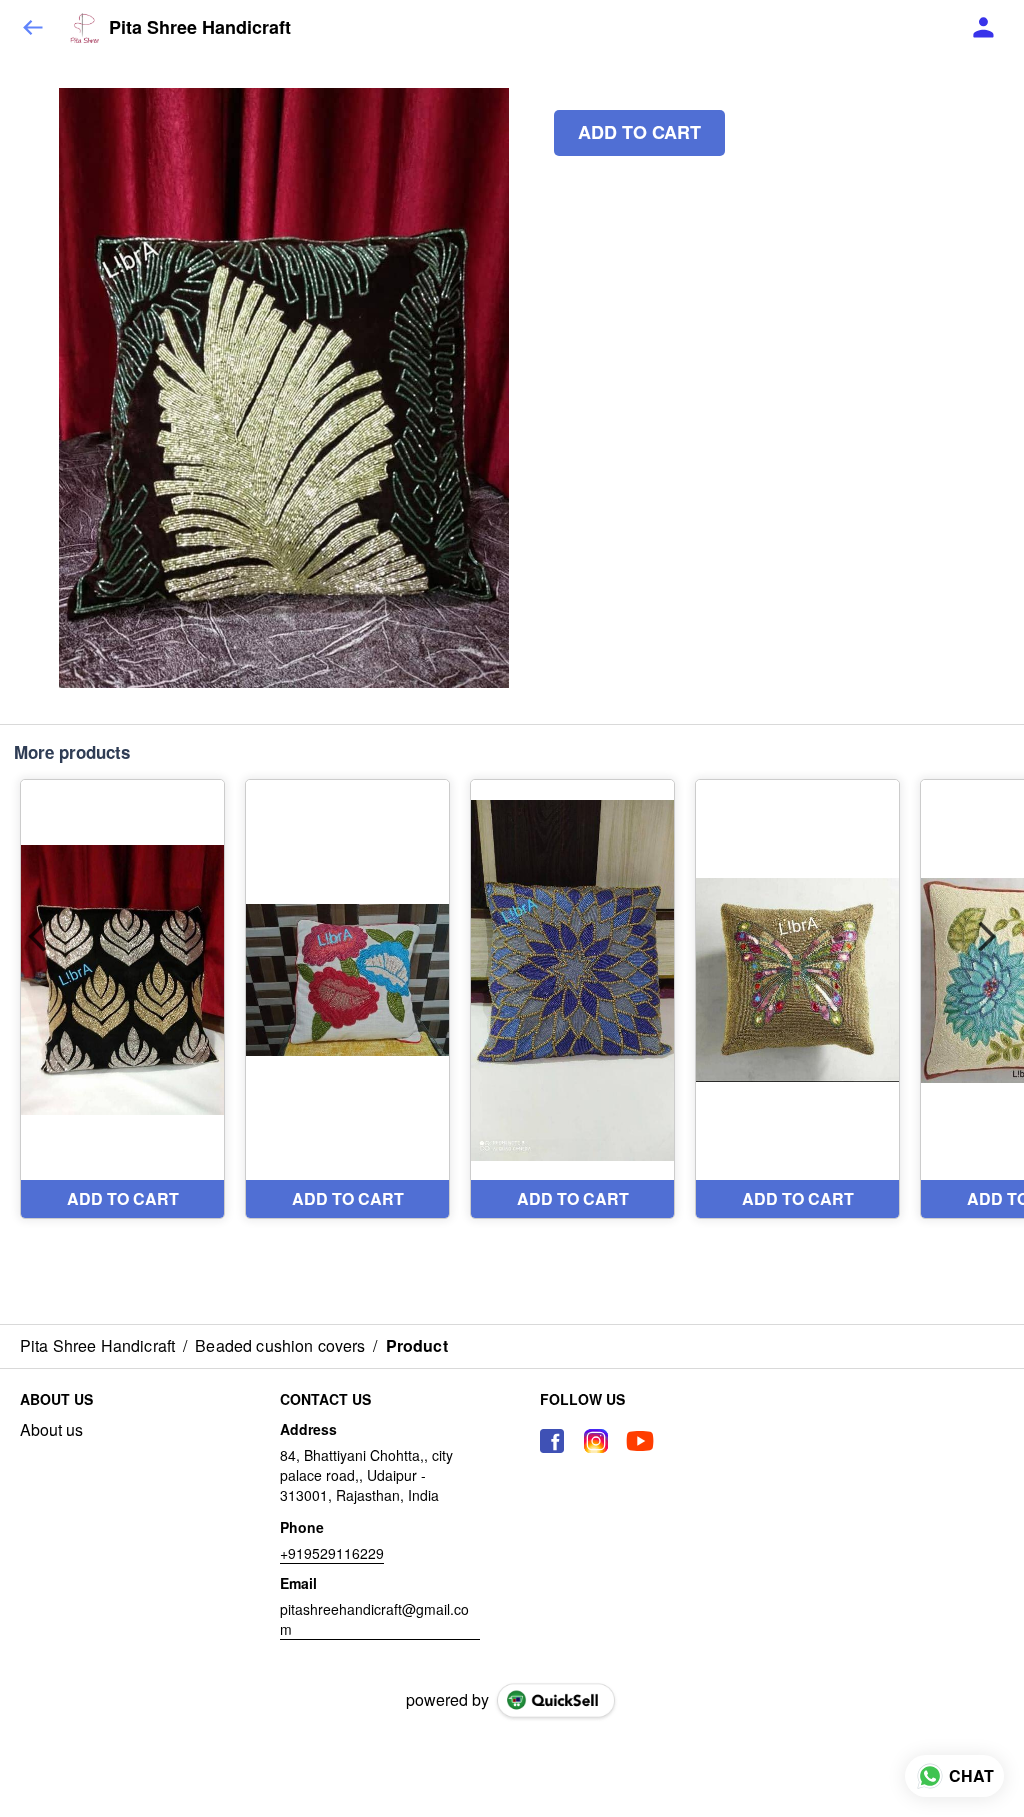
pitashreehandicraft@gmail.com (374, 1619)
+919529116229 (332, 1553)
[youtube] (640, 1441)
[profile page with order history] (984, 28)
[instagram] (596, 1441)
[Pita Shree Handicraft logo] (84, 28)
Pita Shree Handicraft (200, 28)
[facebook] (552, 1441)
